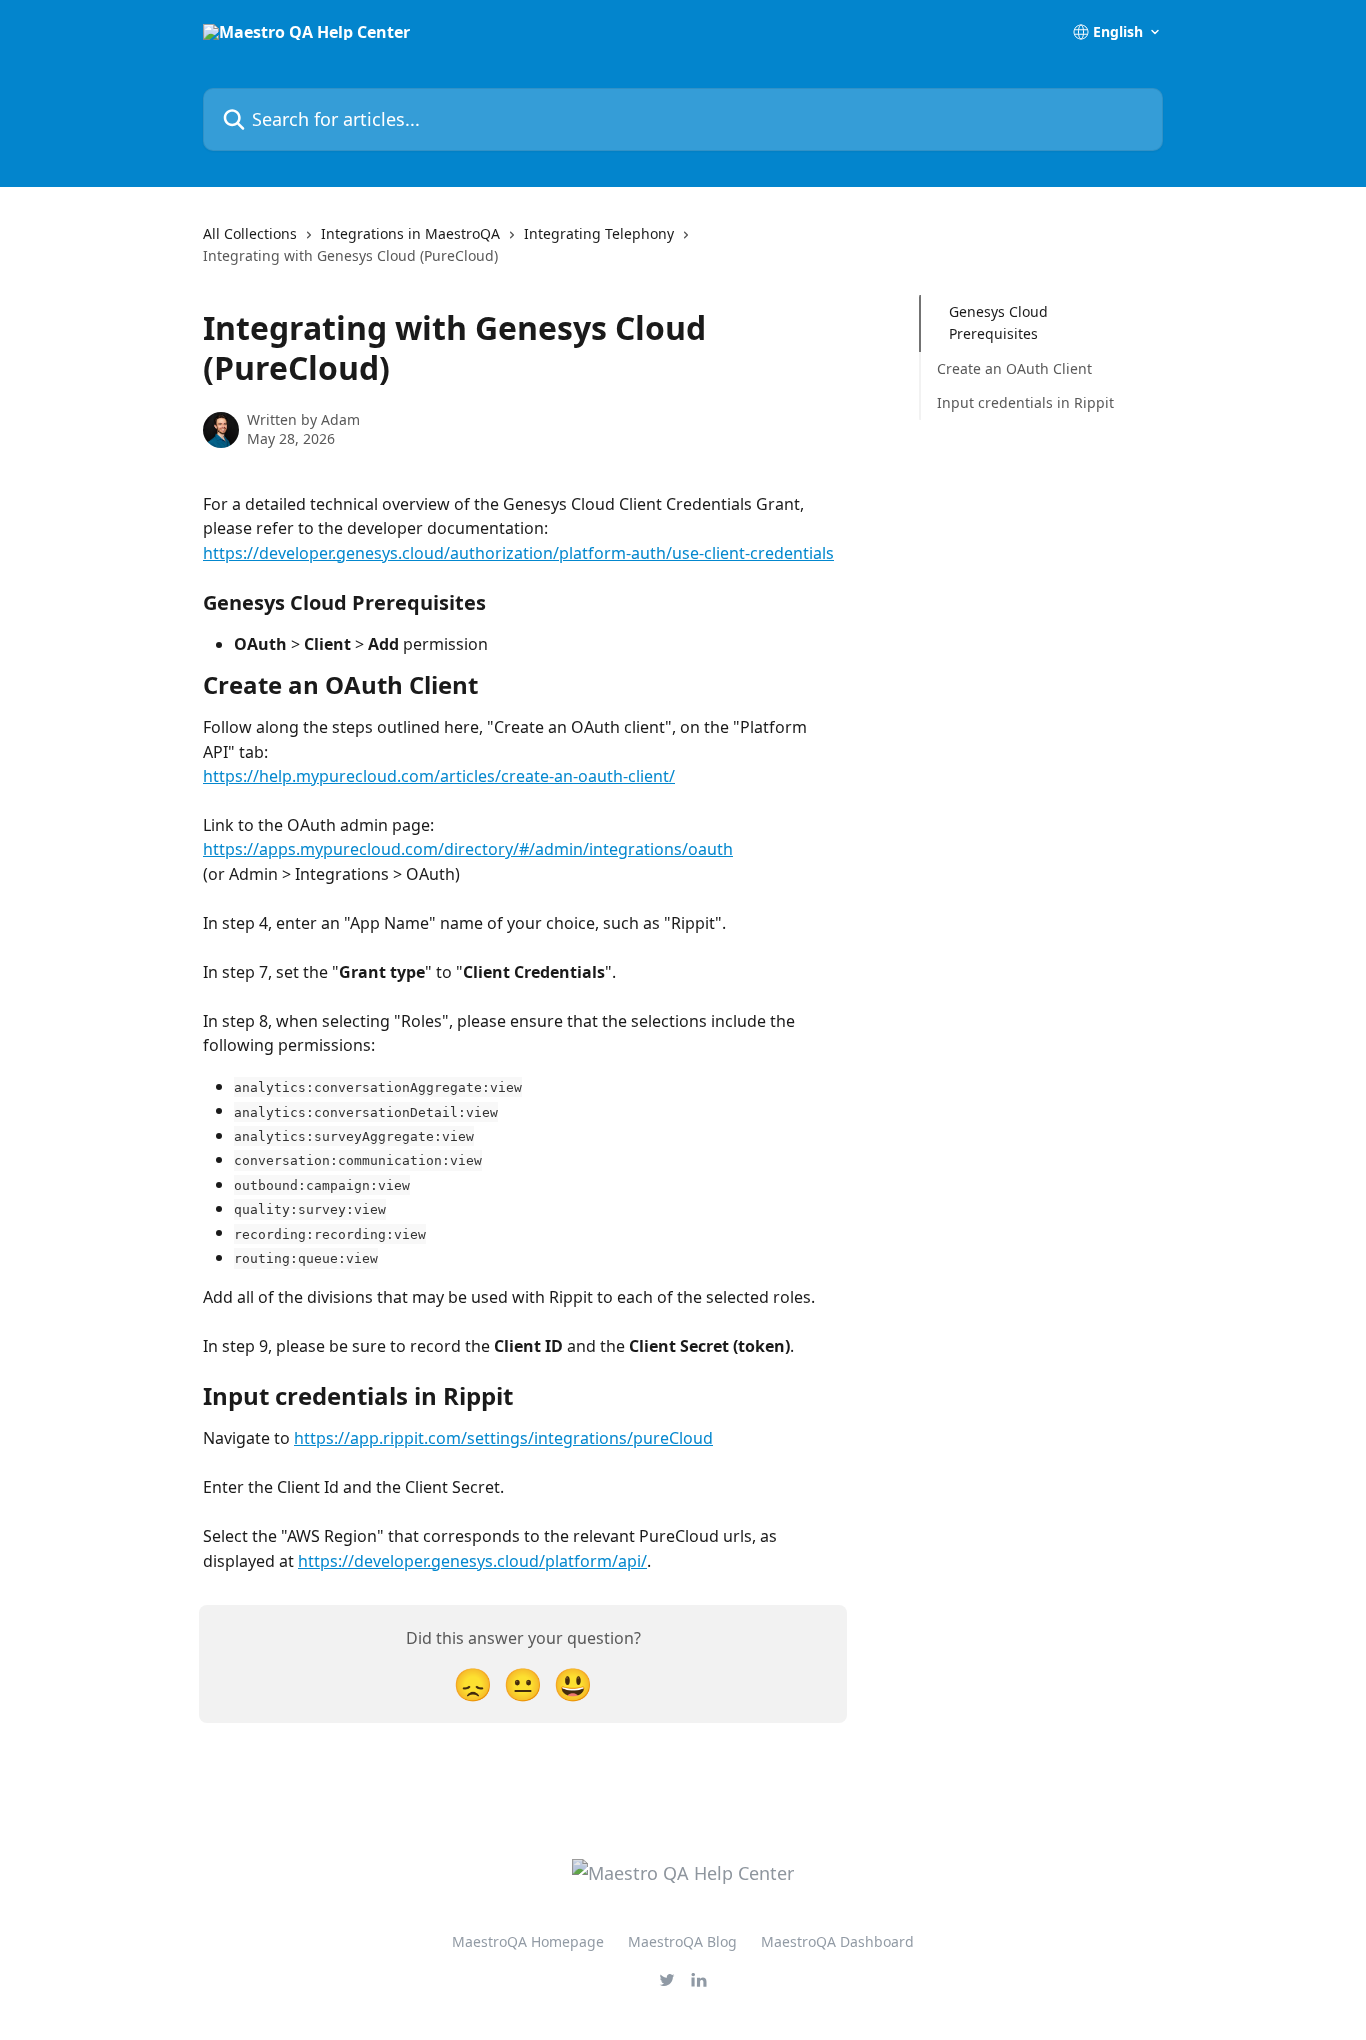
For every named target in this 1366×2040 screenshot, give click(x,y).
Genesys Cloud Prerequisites (998, 322)
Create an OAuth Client (1014, 368)
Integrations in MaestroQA (410, 233)
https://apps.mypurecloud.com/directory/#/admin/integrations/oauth (468, 849)
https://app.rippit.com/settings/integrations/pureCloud (503, 1438)
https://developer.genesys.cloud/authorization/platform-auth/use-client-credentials (518, 553)
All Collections (250, 233)
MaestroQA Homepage (528, 1941)
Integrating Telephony (599, 233)
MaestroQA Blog (682, 1941)
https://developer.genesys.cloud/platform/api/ (472, 1561)
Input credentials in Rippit (1025, 402)
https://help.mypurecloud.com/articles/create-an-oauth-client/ (439, 776)
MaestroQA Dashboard (837, 1941)
